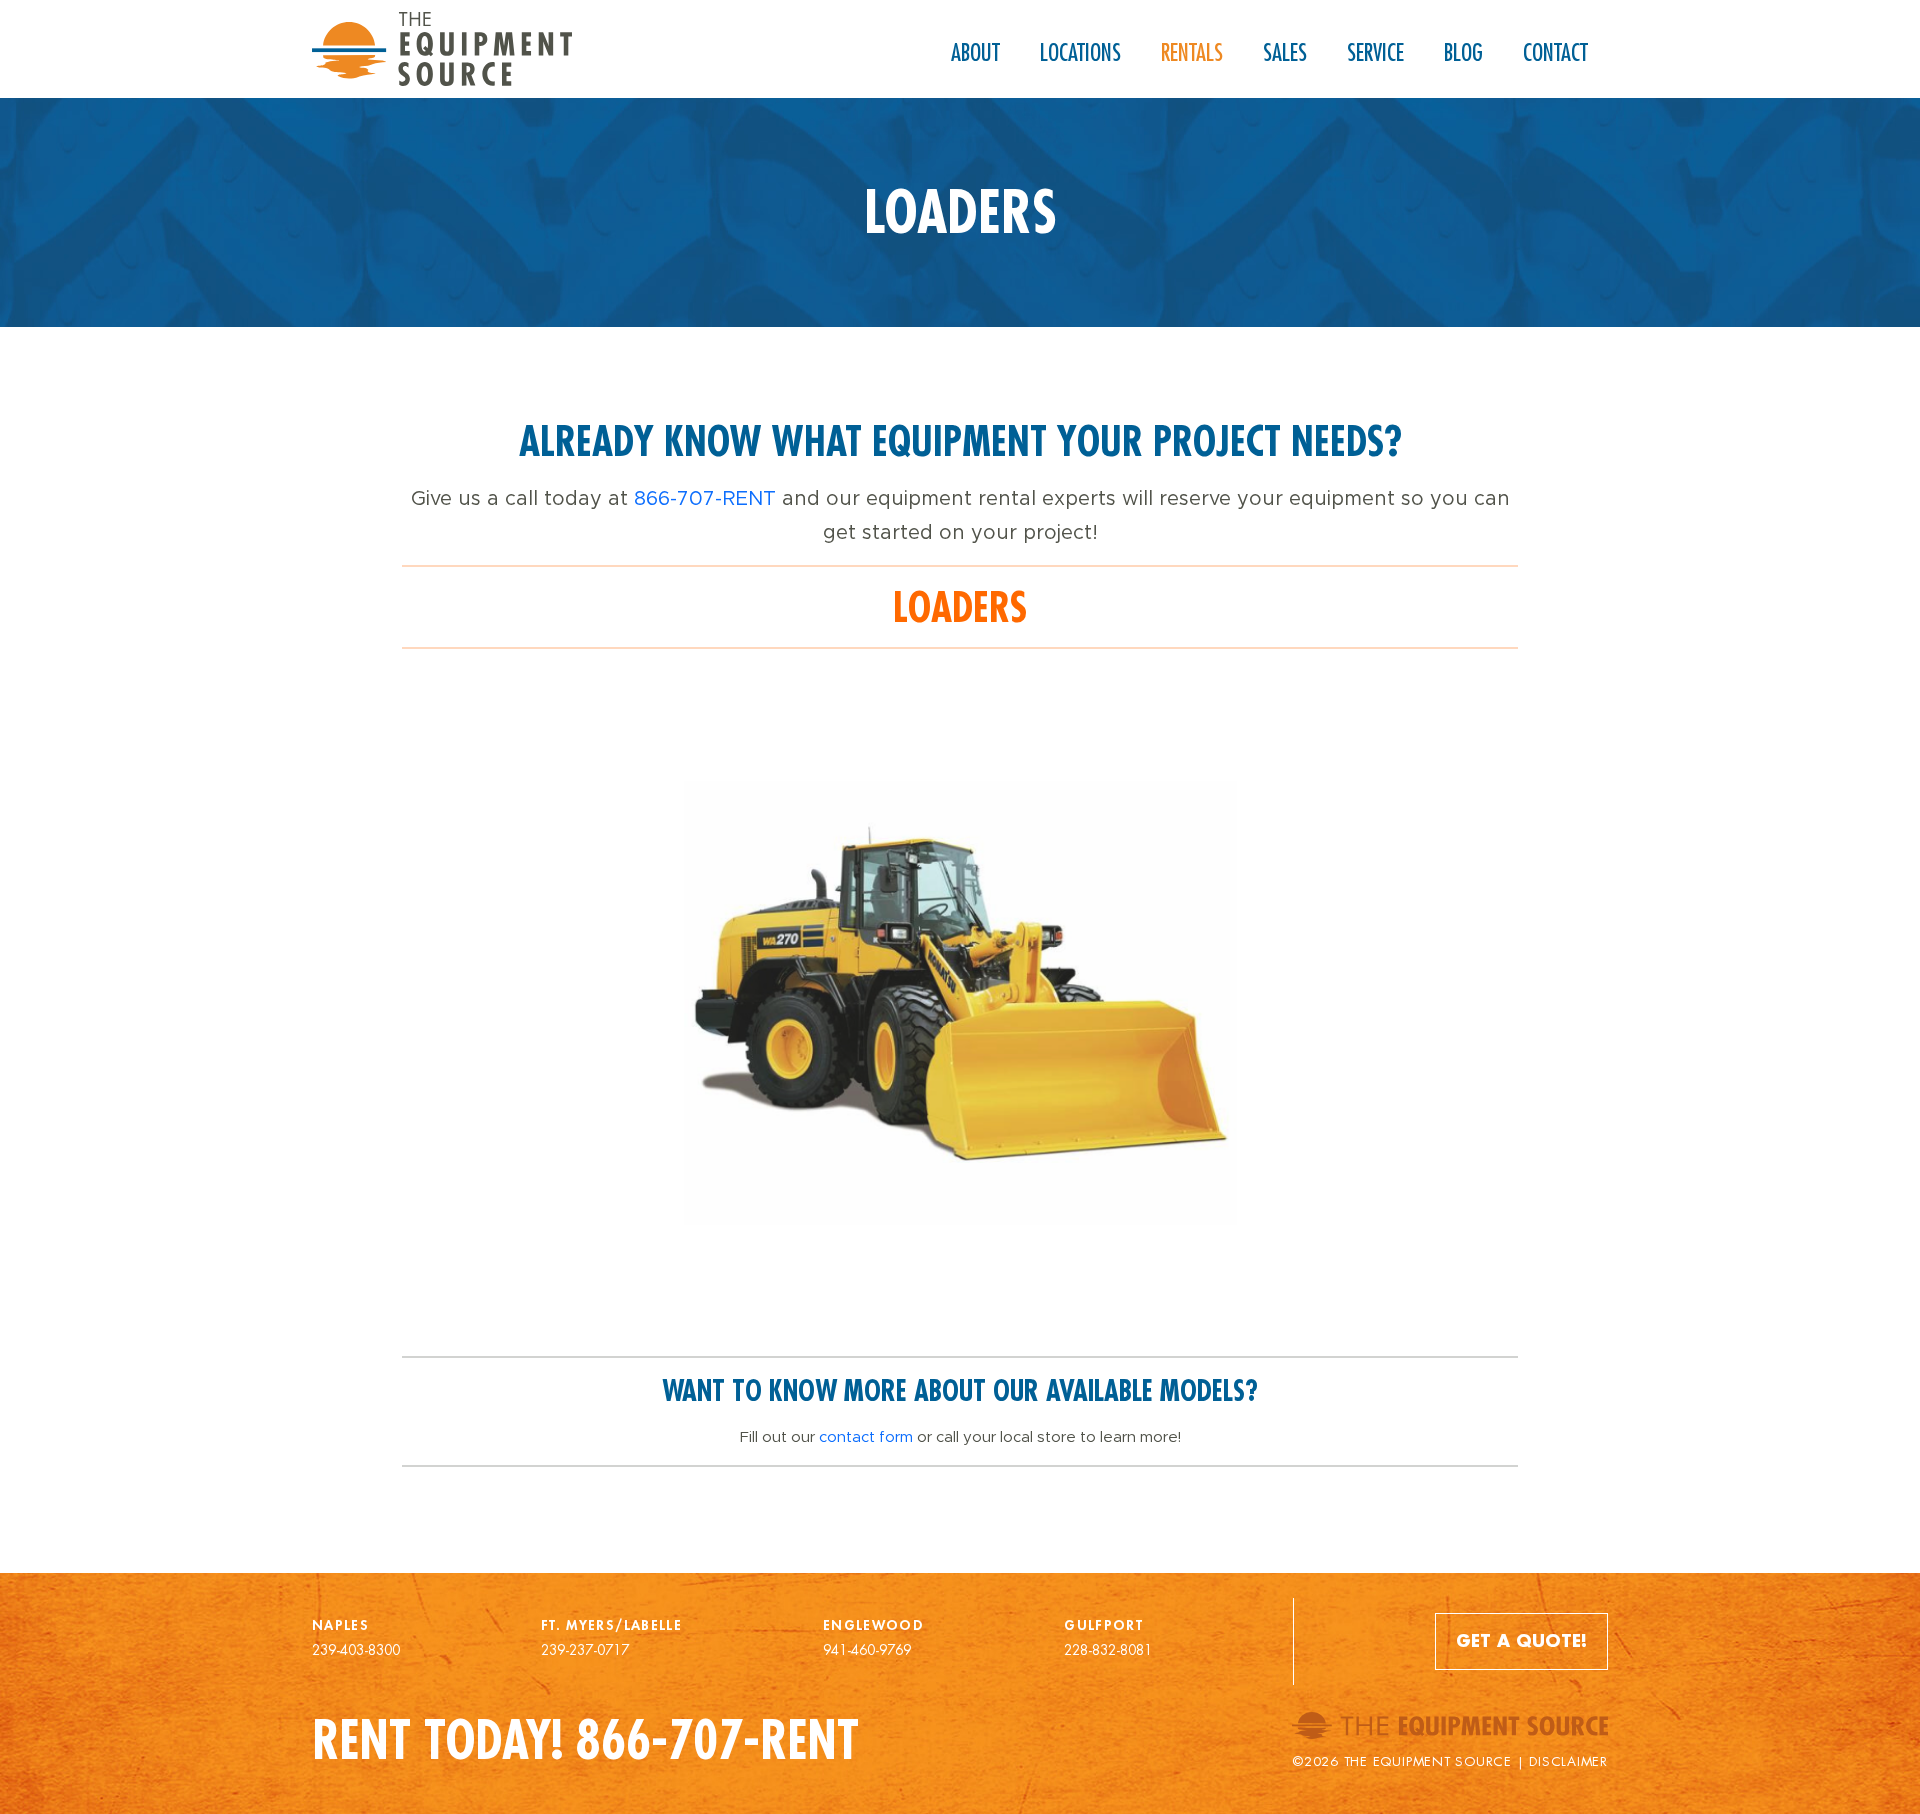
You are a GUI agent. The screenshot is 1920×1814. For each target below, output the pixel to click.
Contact (1555, 52)
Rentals (1192, 52)
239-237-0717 (585, 1650)
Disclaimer (1568, 1761)
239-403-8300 (356, 1650)
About (975, 52)
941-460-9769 (867, 1650)
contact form (866, 1436)
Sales (1285, 52)
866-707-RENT (705, 498)
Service (1375, 52)
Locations (1080, 52)
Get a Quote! (1521, 1640)
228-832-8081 (1108, 1650)
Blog (1463, 52)
